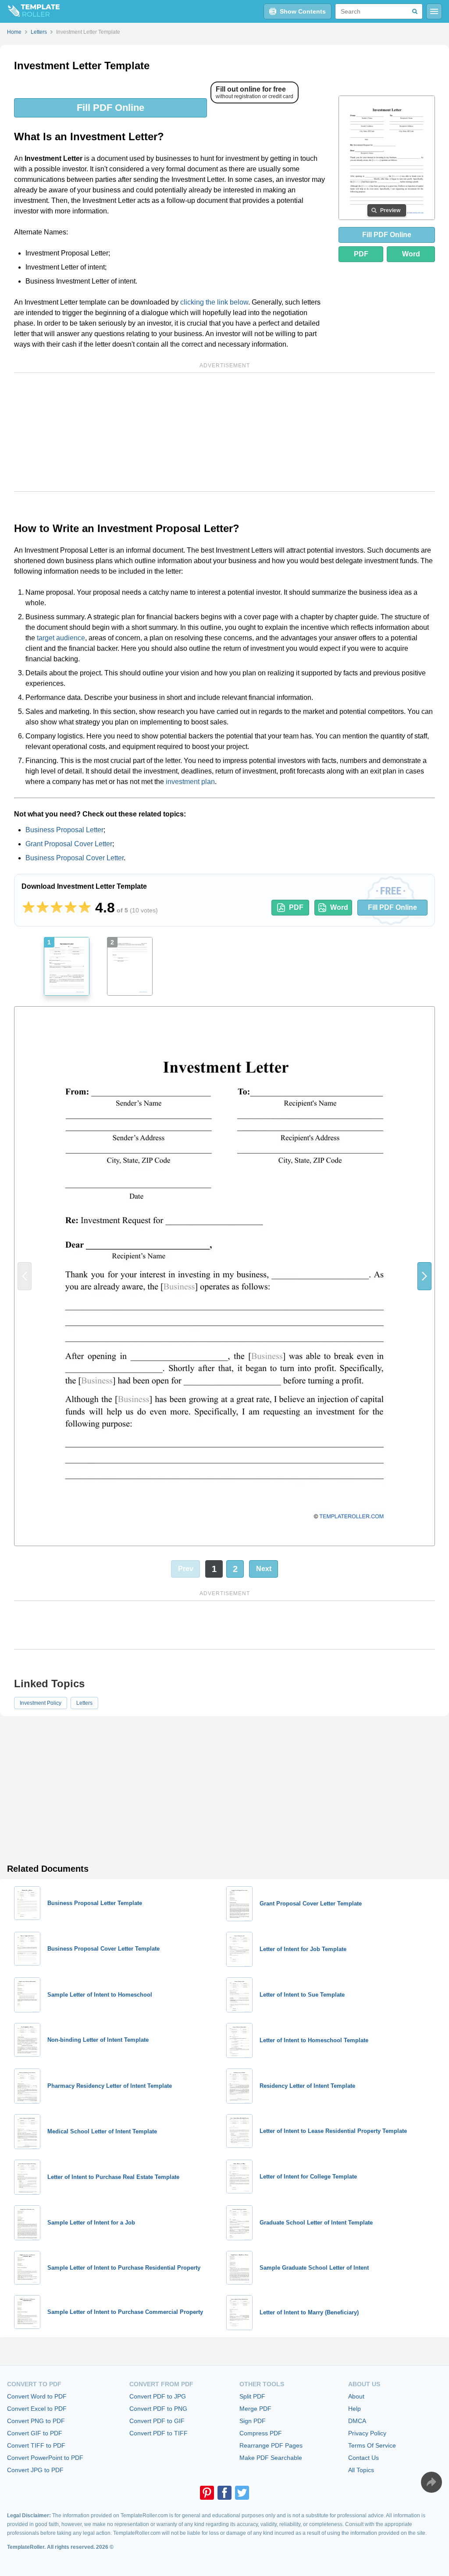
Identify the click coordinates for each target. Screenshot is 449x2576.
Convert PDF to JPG (158, 2396)
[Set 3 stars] (57, 908)
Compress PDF (261, 2433)
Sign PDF (253, 2421)
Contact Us (363, 2458)
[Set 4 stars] (71, 908)
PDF (361, 254)
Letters (84, 1703)
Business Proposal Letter (64, 830)
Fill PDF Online (110, 108)
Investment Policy (41, 1703)
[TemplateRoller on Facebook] (224, 2493)
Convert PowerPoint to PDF (45, 2458)
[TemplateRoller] (30, 11)
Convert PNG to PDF (36, 2421)
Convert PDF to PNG (158, 2409)
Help (355, 2409)
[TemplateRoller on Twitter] (242, 2493)
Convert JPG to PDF (35, 2470)
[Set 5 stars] (85, 908)
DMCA (357, 2421)
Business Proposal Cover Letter (75, 858)
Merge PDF (255, 2409)
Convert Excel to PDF (37, 2409)
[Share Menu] (431, 2482)
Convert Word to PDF (37, 2396)
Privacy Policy (367, 2433)
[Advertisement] (224, 432)
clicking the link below (214, 302)
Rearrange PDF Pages (271, 2445)
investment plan (190, 782)
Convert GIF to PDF (35, 2433)
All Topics (361, 2470)
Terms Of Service (372, 2445)
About (356, 2396)
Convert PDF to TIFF (159, 2433)
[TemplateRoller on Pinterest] (207, 2493)
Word (411, 254)
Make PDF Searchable (271, 2458)
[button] (424, 1276)
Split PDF (252, 2396)
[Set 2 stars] (43, 908)
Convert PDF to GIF (157, 2421)
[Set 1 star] (29, 908)
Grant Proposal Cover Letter (69, 844)
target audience (61, 638)
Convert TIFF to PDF (36, 2445)
